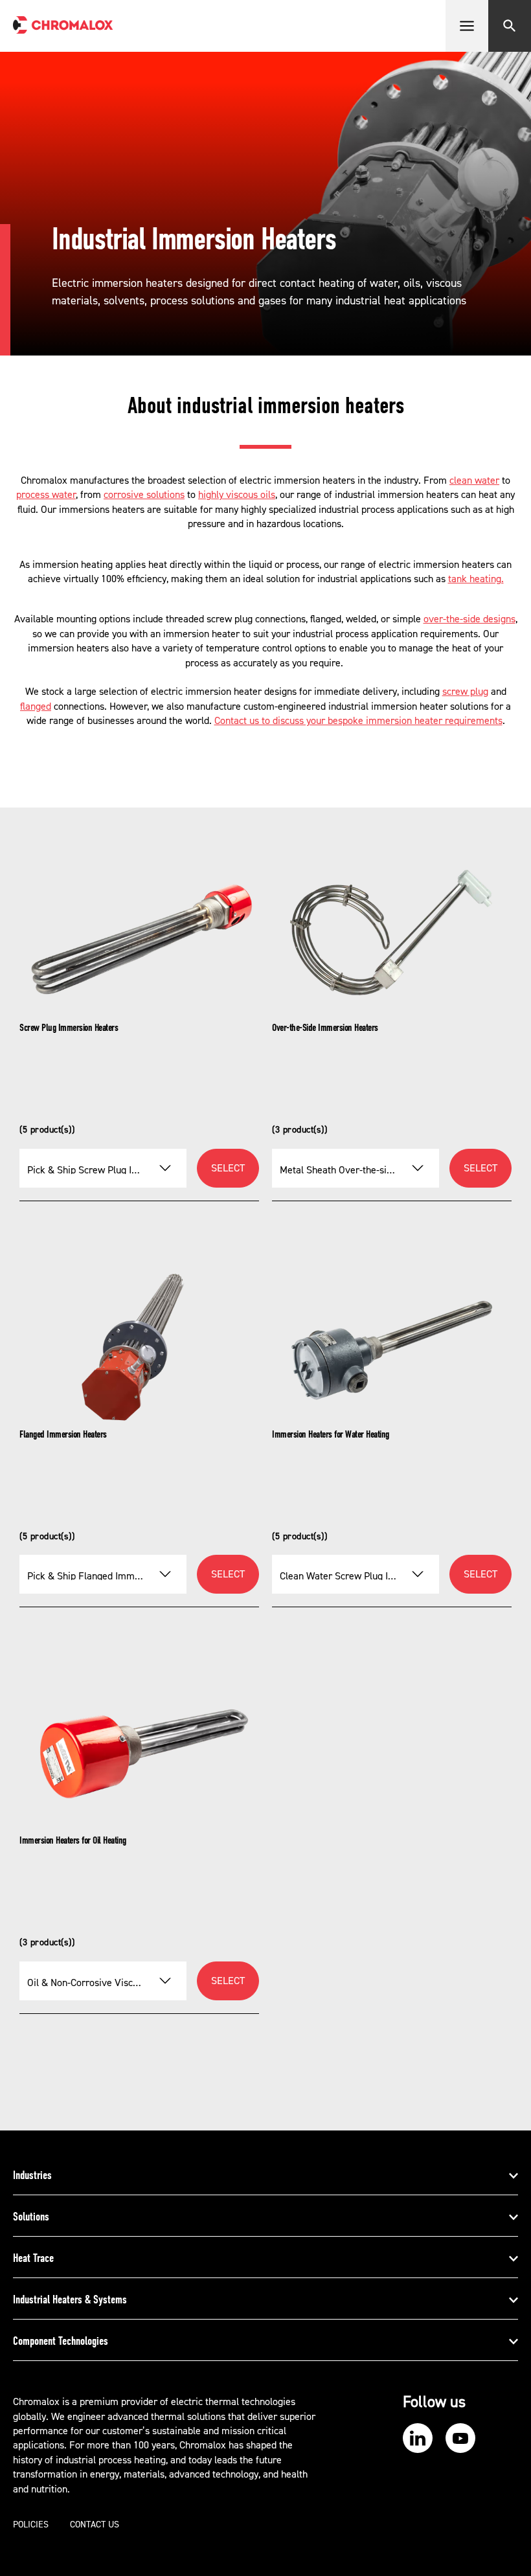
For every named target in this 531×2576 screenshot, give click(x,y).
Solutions (31, 2217)
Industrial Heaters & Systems (70, 2299)
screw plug (465, 692)
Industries (32, 2175)
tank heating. (476, 579)
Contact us (95, 2525)
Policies (31, 2525)
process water (46, 495)
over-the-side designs (469, 619)
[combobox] (103, 1168)
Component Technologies (61, 2341)
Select (228, 1168)
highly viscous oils (237, 495)
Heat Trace (33, 2258)
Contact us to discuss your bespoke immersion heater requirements (358, 721)
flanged (36, 706)
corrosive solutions (144, 495)
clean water (474, 480)
